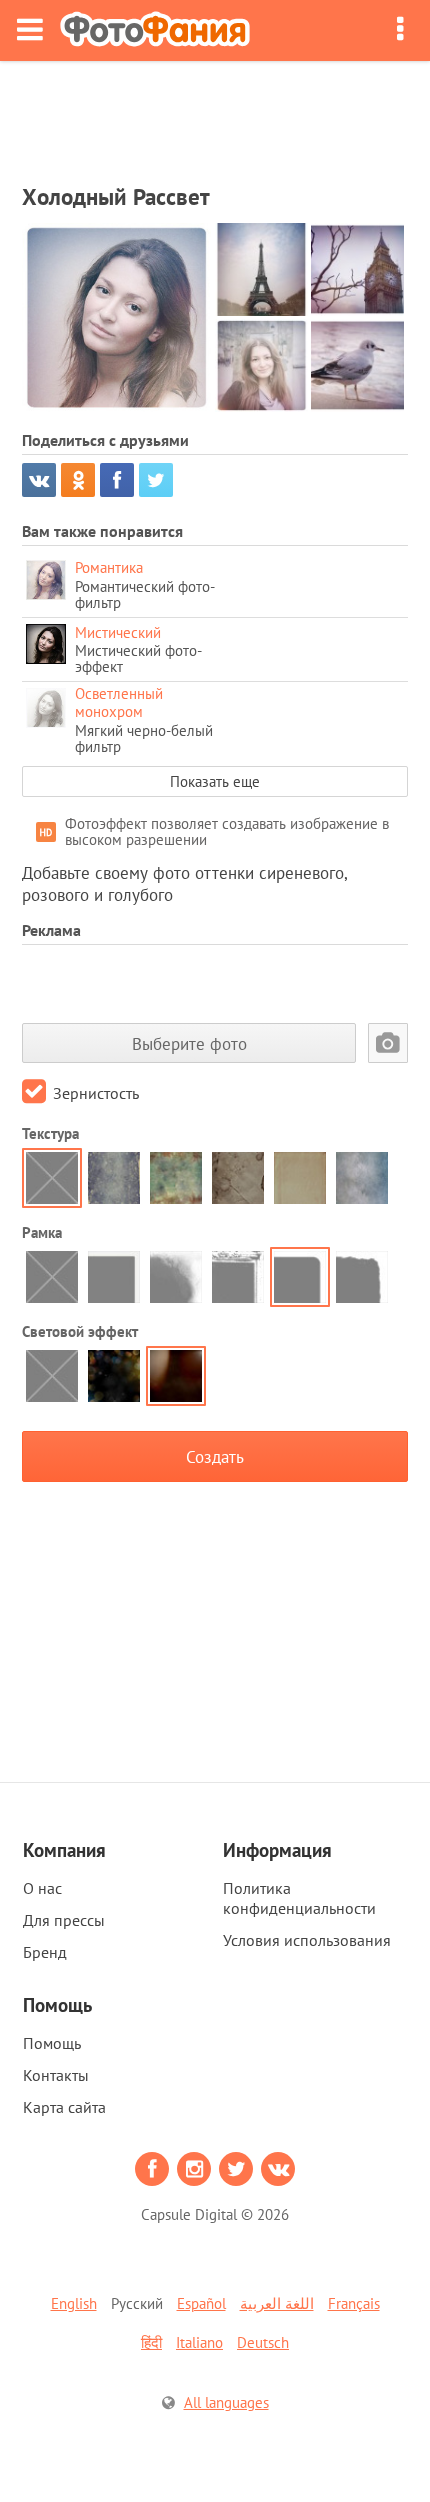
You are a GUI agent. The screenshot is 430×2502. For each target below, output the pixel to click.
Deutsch (263, 2342)
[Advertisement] (215, 116)
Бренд (45, 1952)
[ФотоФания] (155, 30)
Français (354, 2303)
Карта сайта (64, 2107)
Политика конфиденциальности (299, 1898)
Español (201, 2303)
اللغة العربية (277, 2303)
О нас (42, 1888)
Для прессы (64, 1920)
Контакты (56, 2075)
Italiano (199, 2342)
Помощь (52, 2043)
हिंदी (151, 2342)
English (74, 2303)
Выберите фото (189, 1043)
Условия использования (307, 1940)
